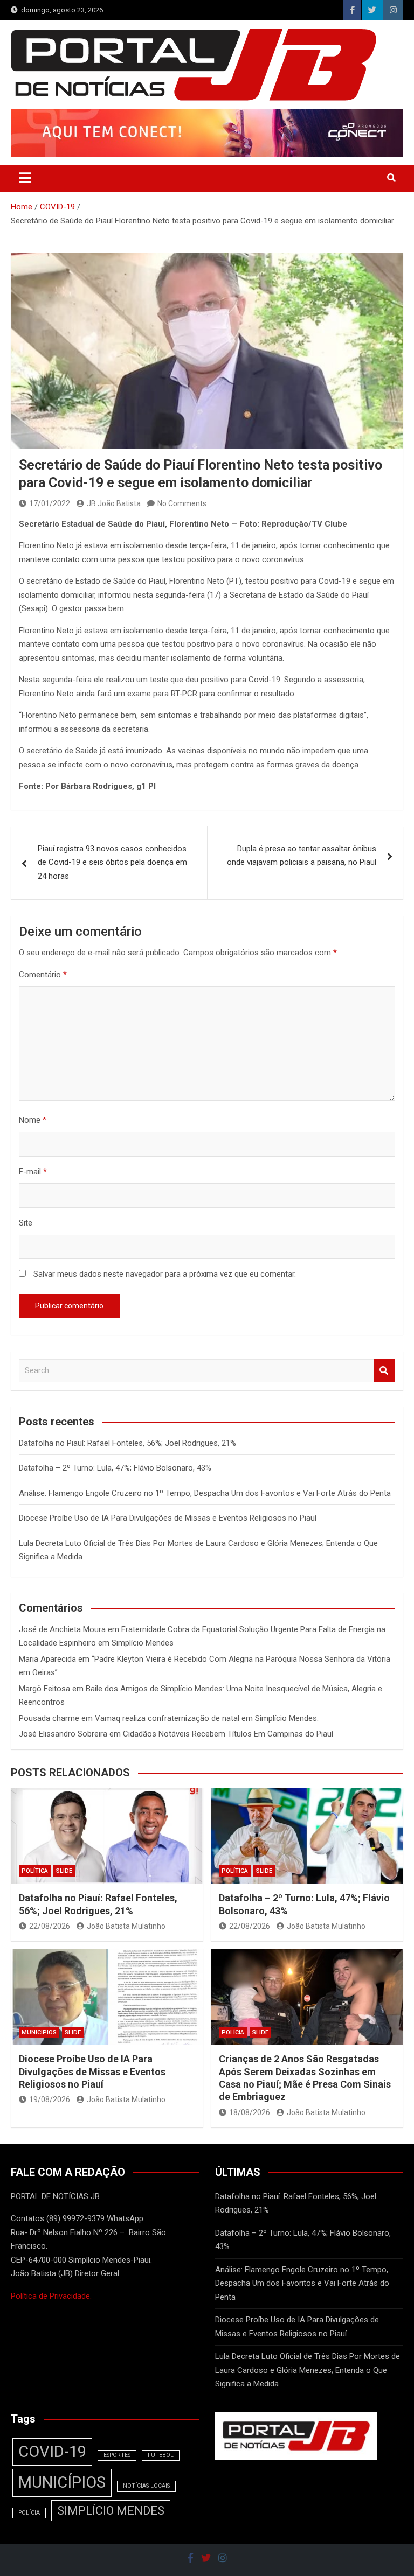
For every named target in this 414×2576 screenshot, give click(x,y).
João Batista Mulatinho (126, 1926)
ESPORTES (117, 2455)
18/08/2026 (250, 2112)
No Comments (182, 503)
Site (26, 1223)
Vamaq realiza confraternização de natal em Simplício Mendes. (207, 1718)
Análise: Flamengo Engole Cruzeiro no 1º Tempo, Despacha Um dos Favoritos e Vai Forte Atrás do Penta (205, 1493)
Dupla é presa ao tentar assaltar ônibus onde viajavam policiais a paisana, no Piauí (302, 856)
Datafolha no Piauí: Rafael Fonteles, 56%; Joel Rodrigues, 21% (127, 1443)
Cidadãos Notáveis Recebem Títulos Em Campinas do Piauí (228, 1734)
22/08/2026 (50, 1926)
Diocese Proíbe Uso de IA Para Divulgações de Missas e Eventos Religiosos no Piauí (168, 1518)
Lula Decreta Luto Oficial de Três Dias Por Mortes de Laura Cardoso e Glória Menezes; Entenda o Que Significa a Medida (308, 2370)
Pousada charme (49, 1718)
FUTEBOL (161, 2455)
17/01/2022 (50, 503)
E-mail (33, 1172)
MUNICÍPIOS (62, 2482)
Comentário (43, 975)
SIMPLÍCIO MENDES (111, 2511)
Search (384, 1371)
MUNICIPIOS (39, 2032)
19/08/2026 (50, 2099)
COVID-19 (52, 2452)
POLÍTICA (35, 1871)
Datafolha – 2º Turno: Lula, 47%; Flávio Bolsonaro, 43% (115, 1468)
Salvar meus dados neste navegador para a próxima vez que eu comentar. (165, 1274)
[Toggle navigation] (25, 178)
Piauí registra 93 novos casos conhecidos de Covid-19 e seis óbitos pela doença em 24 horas (112, 862)
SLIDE (64, 1871)
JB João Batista (114, 503)
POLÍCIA (233, 2032)
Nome (33, 1120)
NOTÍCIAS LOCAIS (146, 2486)
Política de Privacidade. (51, 2296)
